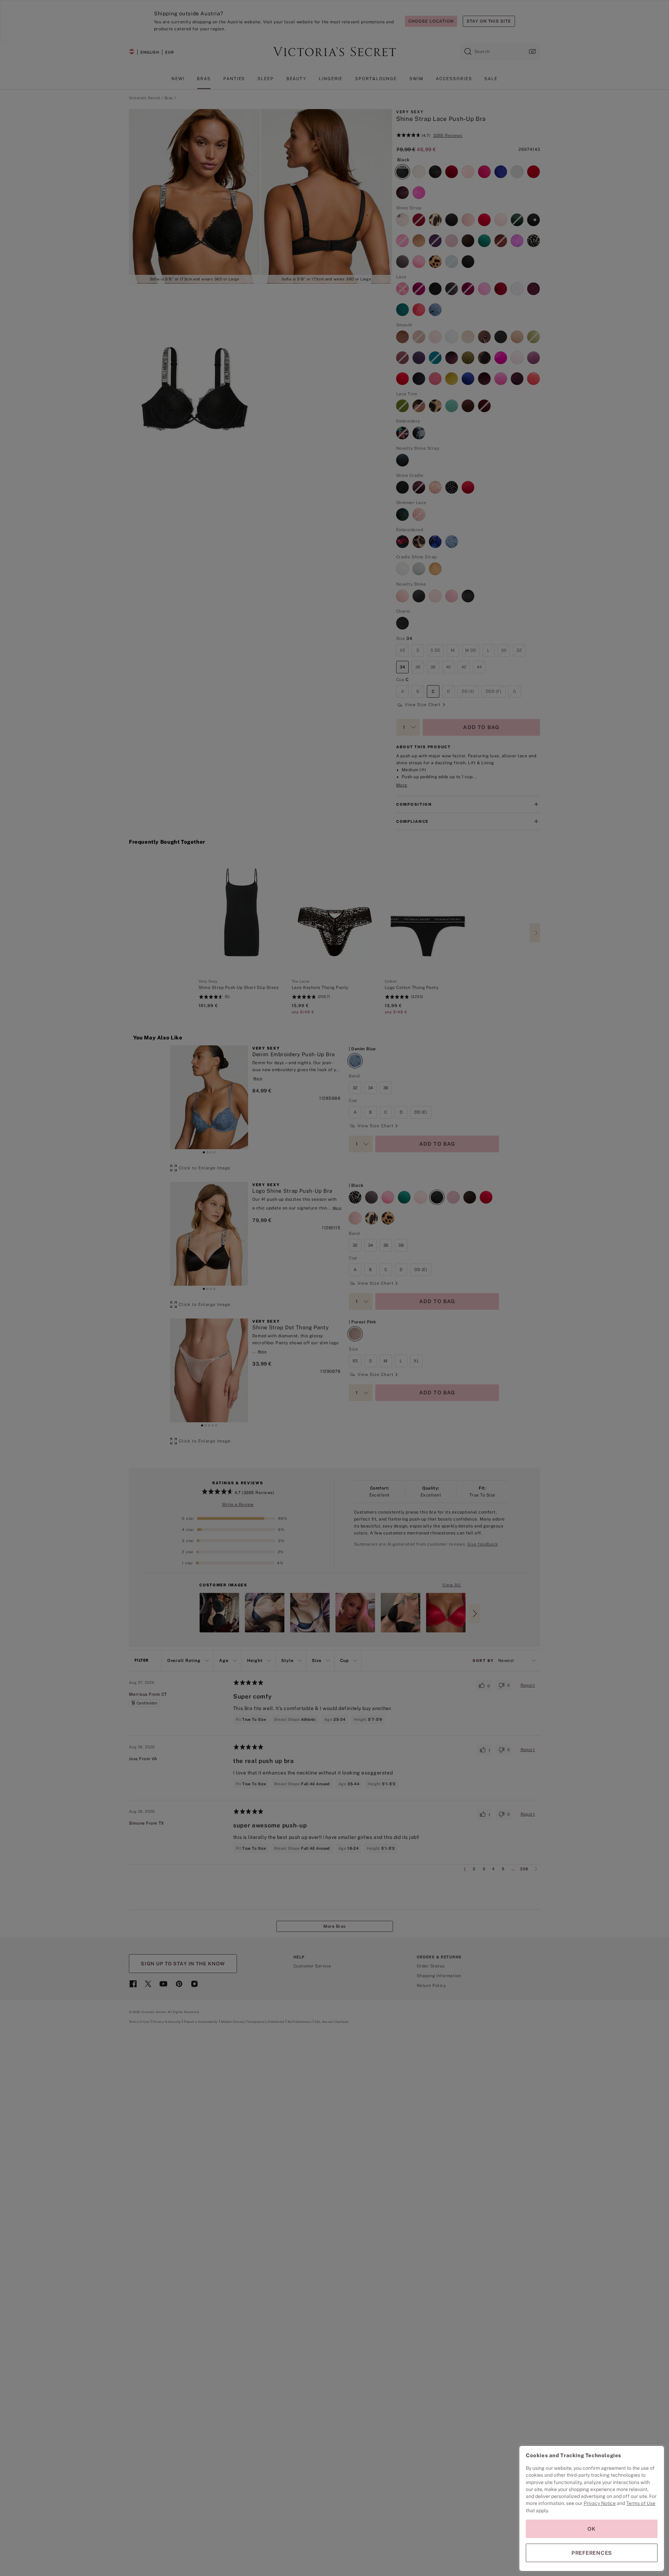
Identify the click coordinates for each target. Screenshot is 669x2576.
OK (592, 2529)
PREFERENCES (592, 2553)
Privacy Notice (600, 2503)
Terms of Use (641, 2503)
